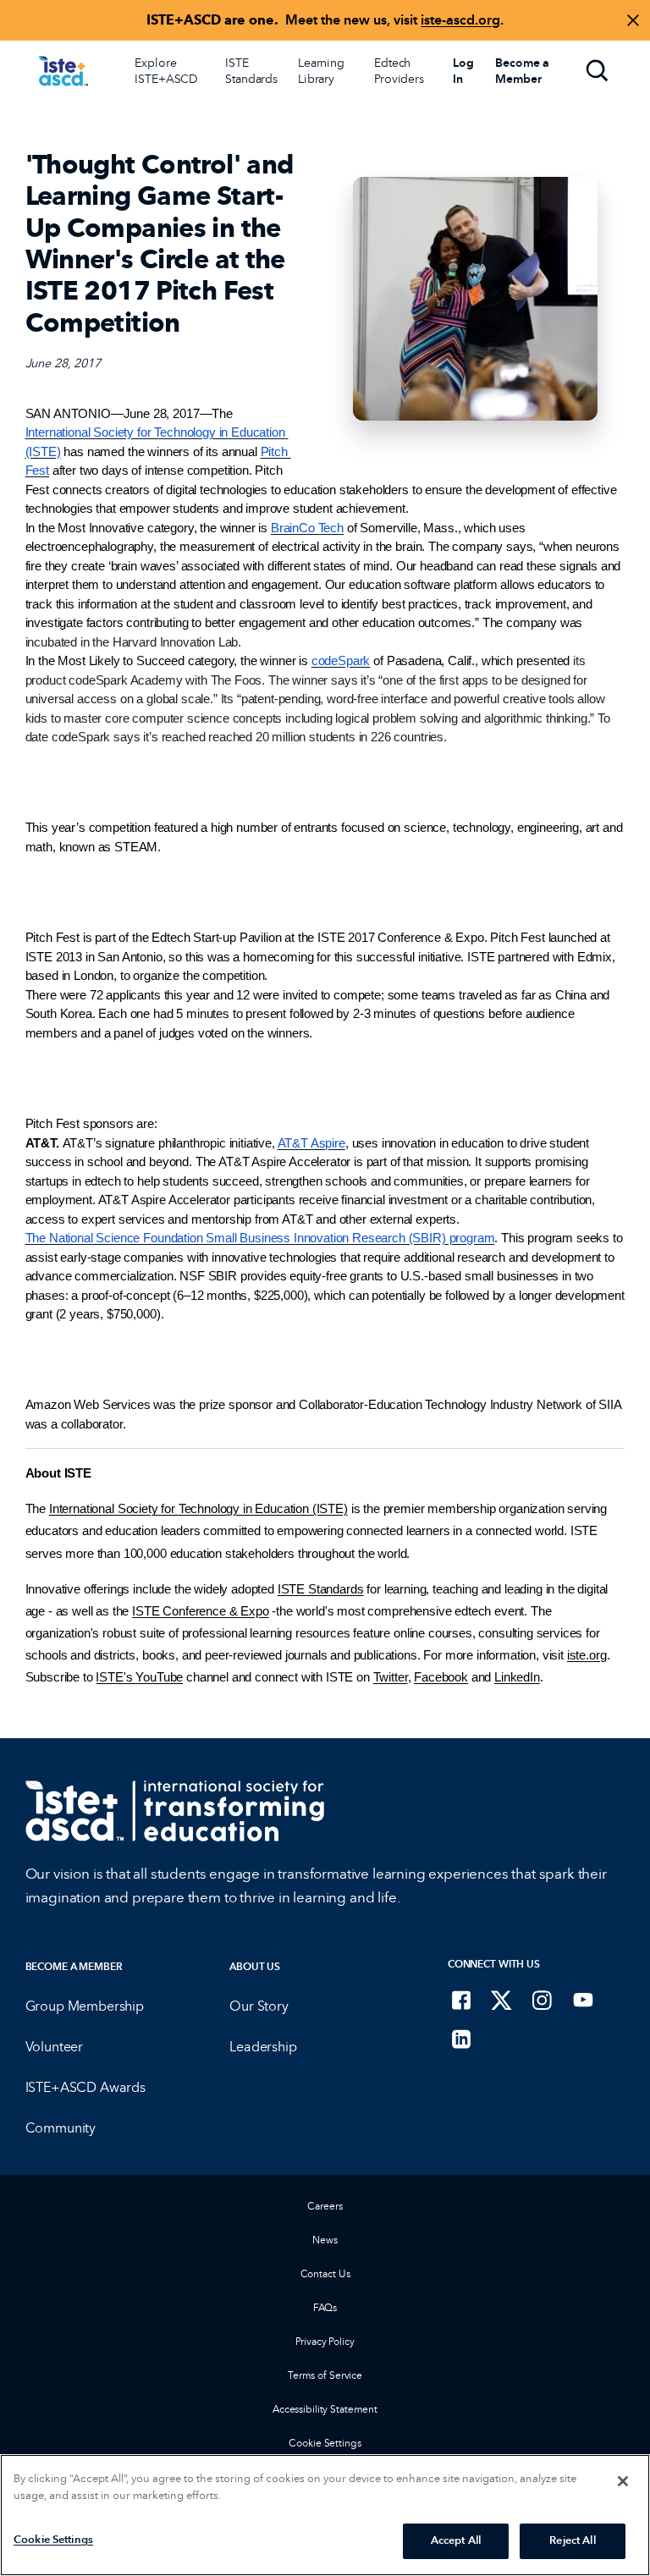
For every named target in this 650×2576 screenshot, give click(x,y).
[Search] (598, 71)
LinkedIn (517, 1677)
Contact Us (325, 2273)
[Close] (623, 2481)
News (325, 2240)
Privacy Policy (325, 2341)
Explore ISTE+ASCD (166, 71)
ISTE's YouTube (139, 1677)
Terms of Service (325, 2375)
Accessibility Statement (325, 2409)
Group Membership (85, 2006)
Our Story (259, 2006)
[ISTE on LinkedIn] (461, 2039)
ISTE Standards (251, 71)
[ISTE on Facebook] (461, 2000)
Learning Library (321, 71)
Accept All (456, 2540)
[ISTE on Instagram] (543, 2000)
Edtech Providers (399, 71)
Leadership (263, 2047)
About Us (255, 1966)
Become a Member (74, 1966)
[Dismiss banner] (633, 20)
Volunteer (55, 2047)
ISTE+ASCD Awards (85, 2087)
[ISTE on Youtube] (583, 2000)
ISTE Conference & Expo (200, 1611)
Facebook (441, 1677)
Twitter (391, 1677)
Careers (325, 2206)
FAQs (325, 2307)
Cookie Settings (325, 2443)
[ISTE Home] (63, 71)
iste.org (587, 1655)
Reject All (572, 2540)
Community (61, 2128)
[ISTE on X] (502, 2000)
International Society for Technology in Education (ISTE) (198, 1509)
